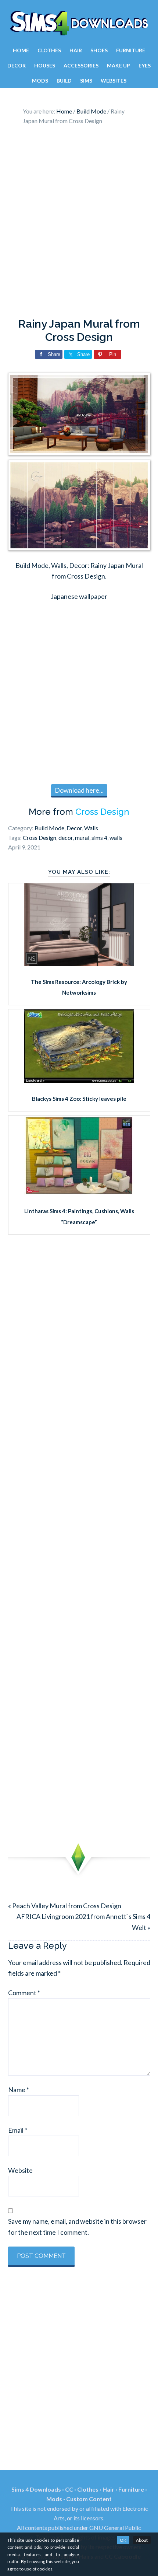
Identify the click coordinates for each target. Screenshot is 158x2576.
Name (19, 2090)
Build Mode (49, 828)
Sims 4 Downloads (79, 23)
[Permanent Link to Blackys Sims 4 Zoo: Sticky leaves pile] (79, 1081)
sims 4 (99, 837)
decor (66, 837)
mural (82, 837)
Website (20, 2170)
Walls (91, 828)
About (142, 2540)
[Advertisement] (79, 223)
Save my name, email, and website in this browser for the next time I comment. (77, 2226)
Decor (74, 828)
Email (18, 2130)
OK (123, 2540)
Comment (24, 1993)
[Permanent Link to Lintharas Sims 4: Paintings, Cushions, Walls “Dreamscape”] (79, 1193)
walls (116, 837)
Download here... (79, 790)
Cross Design (102, 812)
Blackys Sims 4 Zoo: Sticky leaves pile (79, 1099)
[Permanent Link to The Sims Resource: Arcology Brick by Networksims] (79, 964)
